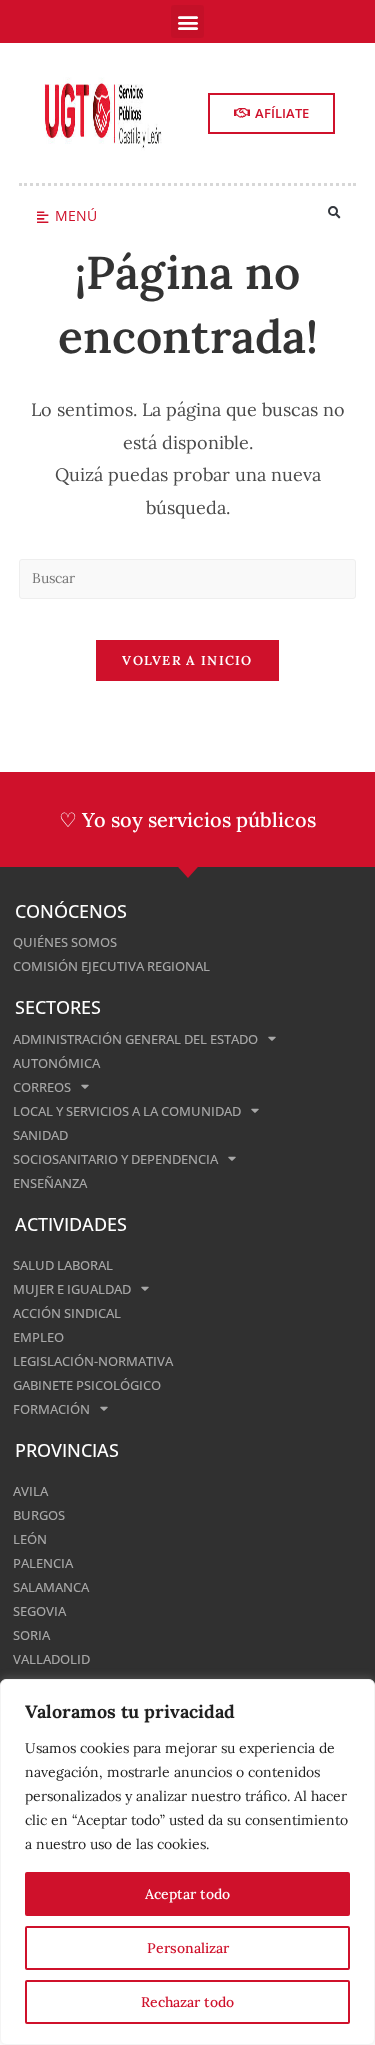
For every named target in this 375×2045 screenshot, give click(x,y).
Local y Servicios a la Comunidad (127, 1111)
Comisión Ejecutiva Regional (111, 966)
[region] (187, 1862)
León (30, 1539)
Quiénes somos (65, 942)
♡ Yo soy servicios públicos (187, 819)
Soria (31, 1635)
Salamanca (51, 1587)
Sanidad (40, 1135)
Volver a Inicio (187, 660)
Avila (30, 1491)
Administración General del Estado (135, 1039)
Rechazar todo (187, 2002)
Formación (51, 1409)
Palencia (43, 1563)
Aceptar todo (187, 1894)
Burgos (39, 1515)
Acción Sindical (67, 1313)
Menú (76, 215)
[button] (187, 21)
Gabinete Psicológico (87, 1385)
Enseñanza (50, 1183)
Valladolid (51, 1659)
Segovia (39, 1611)
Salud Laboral (63, 1265)
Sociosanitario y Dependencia (115, 1159)
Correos (42, 1087)
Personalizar (188, 1948)
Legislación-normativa (93, 1361)
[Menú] (42, 217)
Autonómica (56, 1063)
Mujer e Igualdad (72, 1289)
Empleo (38, 1337)
